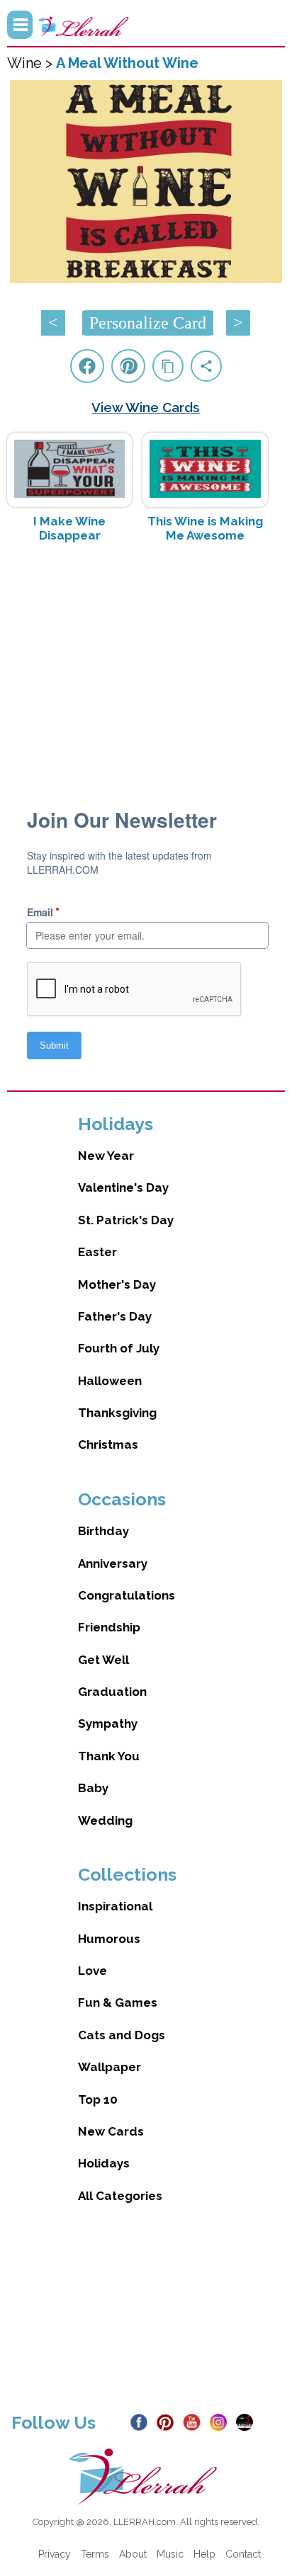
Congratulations (127, 1595)
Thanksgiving (117, 1413)
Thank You (109, 1756)
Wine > (32, 63)
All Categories (120, 2196)
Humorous (109, 1939)
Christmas (108, 1444)
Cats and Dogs (122, 2035)
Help (204, 2554)
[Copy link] (168, 366)
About (133, 2554)
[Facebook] (142, 2422)
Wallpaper (109, 2067)
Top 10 (98, 2099)
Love (92, 1971)
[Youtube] (195, 2422)
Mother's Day (117, 1284)
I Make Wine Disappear (69, 528)
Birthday (103, 1531)
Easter (97, 1252)
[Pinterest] (168, 2422)
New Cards (111, 2131)
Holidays (104, 2163)
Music (170, 2554)
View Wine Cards (146, 407)
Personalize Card (148, 323)
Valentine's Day (123, 1187)
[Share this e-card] (206, 366)
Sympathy (108, 1723)
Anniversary (113, 1563)
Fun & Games (118, 2002)
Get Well (103, 1660)
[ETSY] (248, 2422)
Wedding (105, 1820)
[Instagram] (221, 2422)
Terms (95, 2554)
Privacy (55, 2554)
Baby (93, 1788)
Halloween (110, 1381)
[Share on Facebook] (87, 366)
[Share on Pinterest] (128, 366)
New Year (106, 1156)
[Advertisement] (146, 666)
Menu (20, 25)
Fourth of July (119, 1348)
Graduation (112, 1692)
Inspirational (115, 1906)
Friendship (109, 1627)
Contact (243, 2554)
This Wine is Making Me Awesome (205, 528)
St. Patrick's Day (126, 1220)
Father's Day (115, 1316)
